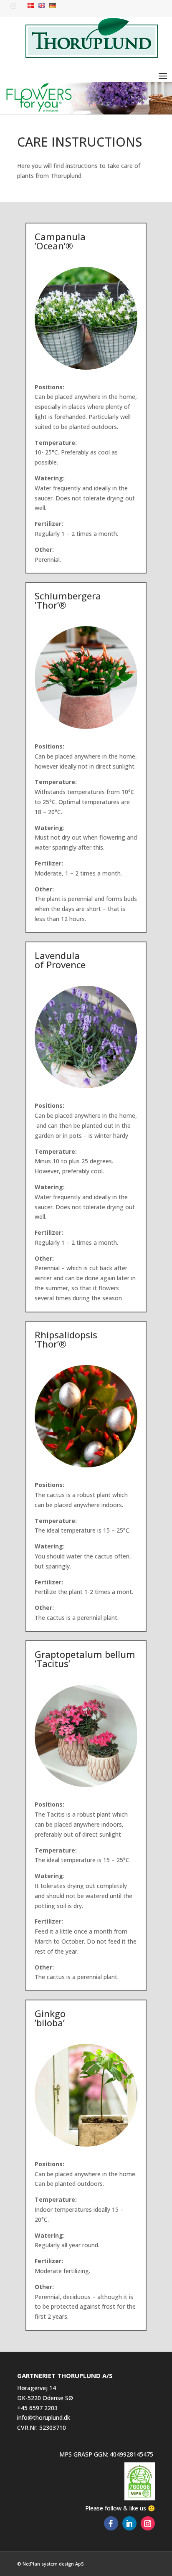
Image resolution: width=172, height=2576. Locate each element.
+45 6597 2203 (37, 2408)
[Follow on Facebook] (111, 2523)
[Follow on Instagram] (148, 2523)
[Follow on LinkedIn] (129, 2523)
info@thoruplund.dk (44, 2417)
